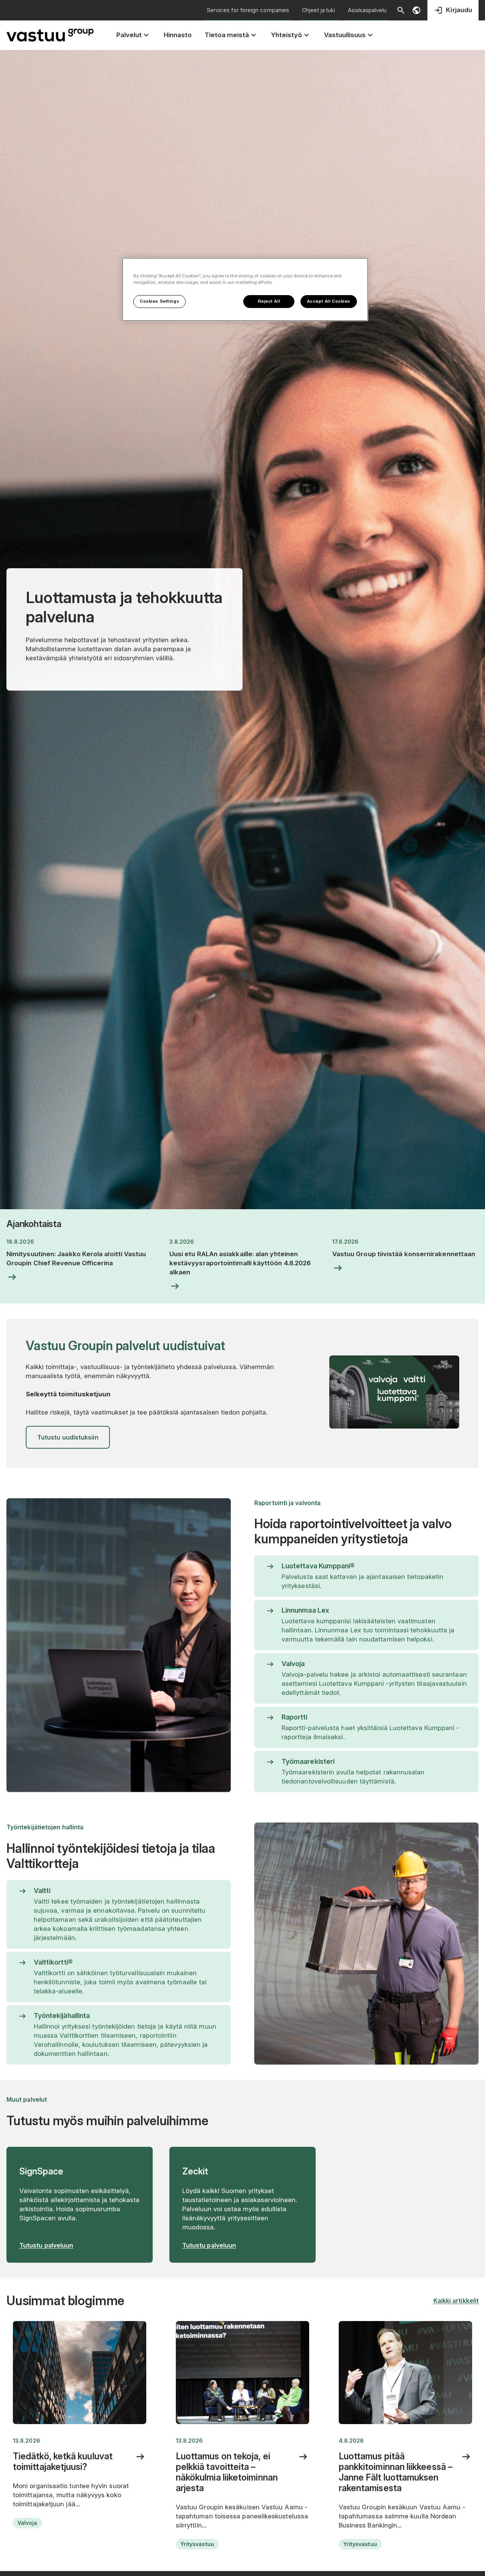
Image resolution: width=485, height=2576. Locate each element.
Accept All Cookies (329, 301)
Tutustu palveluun (46, 2245)
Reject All (269, 301)
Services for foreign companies (248, 10)
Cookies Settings (160, 301)
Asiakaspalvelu (367, 10)
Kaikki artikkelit (456, 2301)
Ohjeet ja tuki (318, 10)
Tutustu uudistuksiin (68, 1437)
